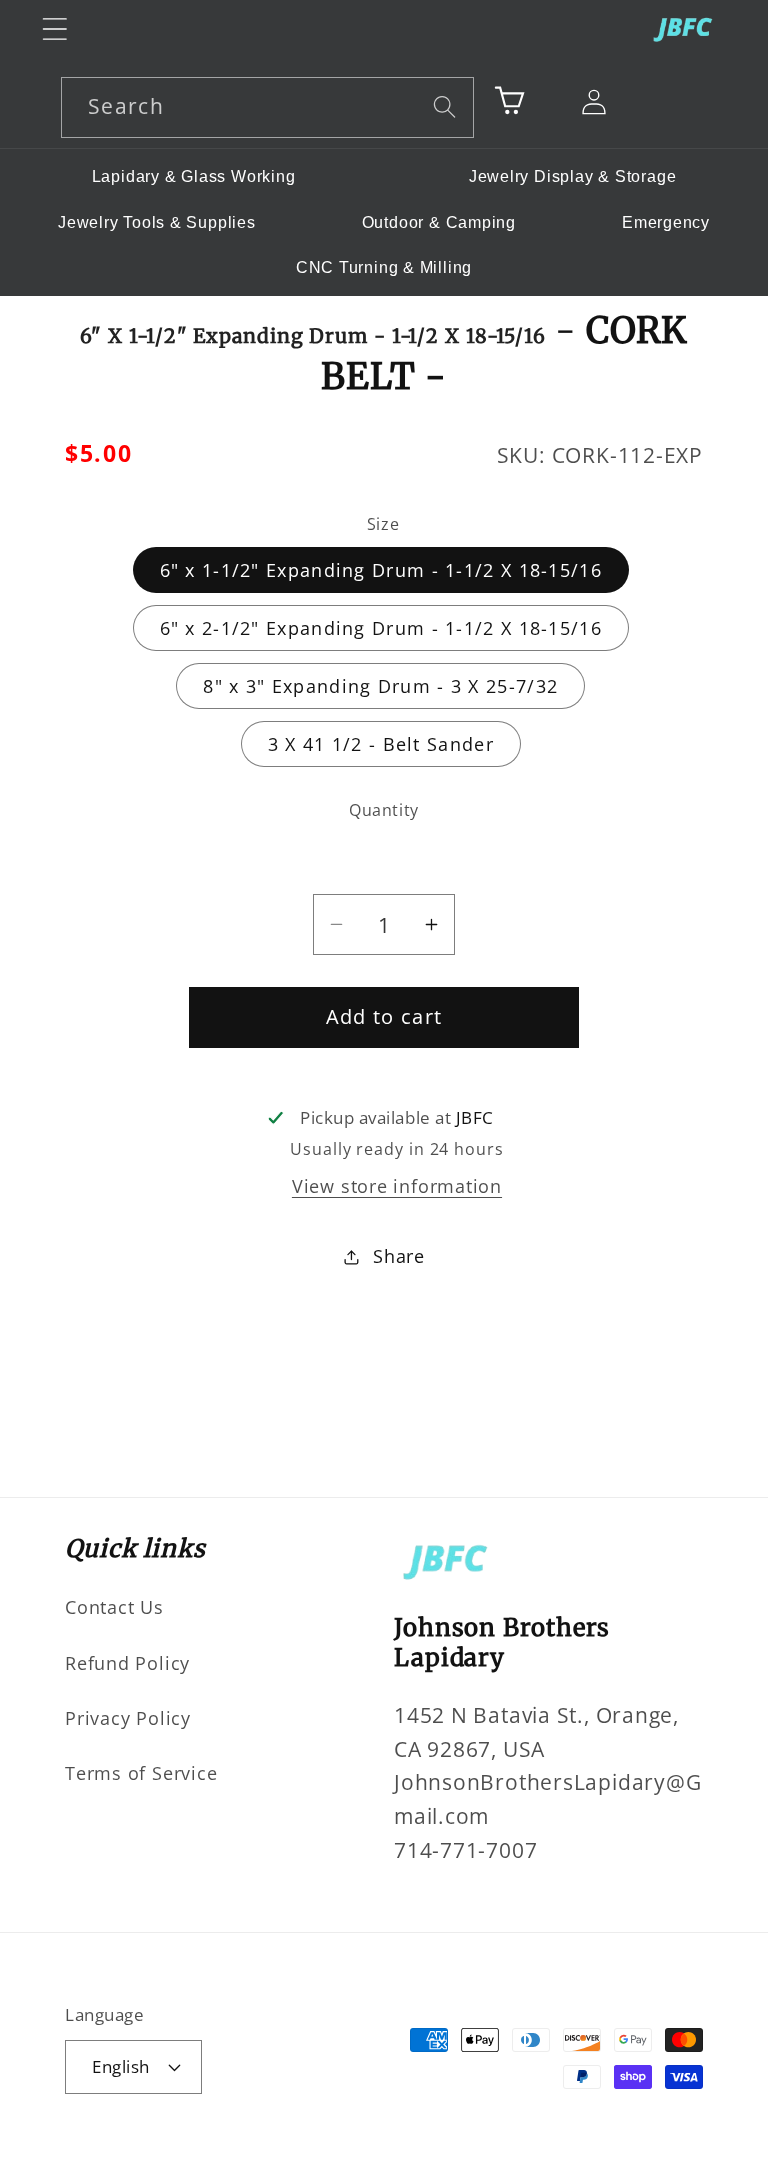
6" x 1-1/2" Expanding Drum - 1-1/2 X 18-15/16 (381, 570)
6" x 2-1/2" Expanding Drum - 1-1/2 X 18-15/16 (381, 628)
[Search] (444, 106)
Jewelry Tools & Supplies (157, 222)
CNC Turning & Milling (384, 267)
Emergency (666, 222)
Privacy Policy (128, 1718)
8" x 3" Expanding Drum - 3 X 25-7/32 (380, 686)
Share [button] (399, 1256)
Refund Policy (127, 1663)
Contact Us (114, 1607)
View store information (397, 1186)
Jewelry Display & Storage (573, 176)
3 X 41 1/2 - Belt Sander (381, 744)
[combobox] (267, 107)
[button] (54, 28)
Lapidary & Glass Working (194, 176)
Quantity (383, 810)
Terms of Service (141, 1773)
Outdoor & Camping (439, 222)
